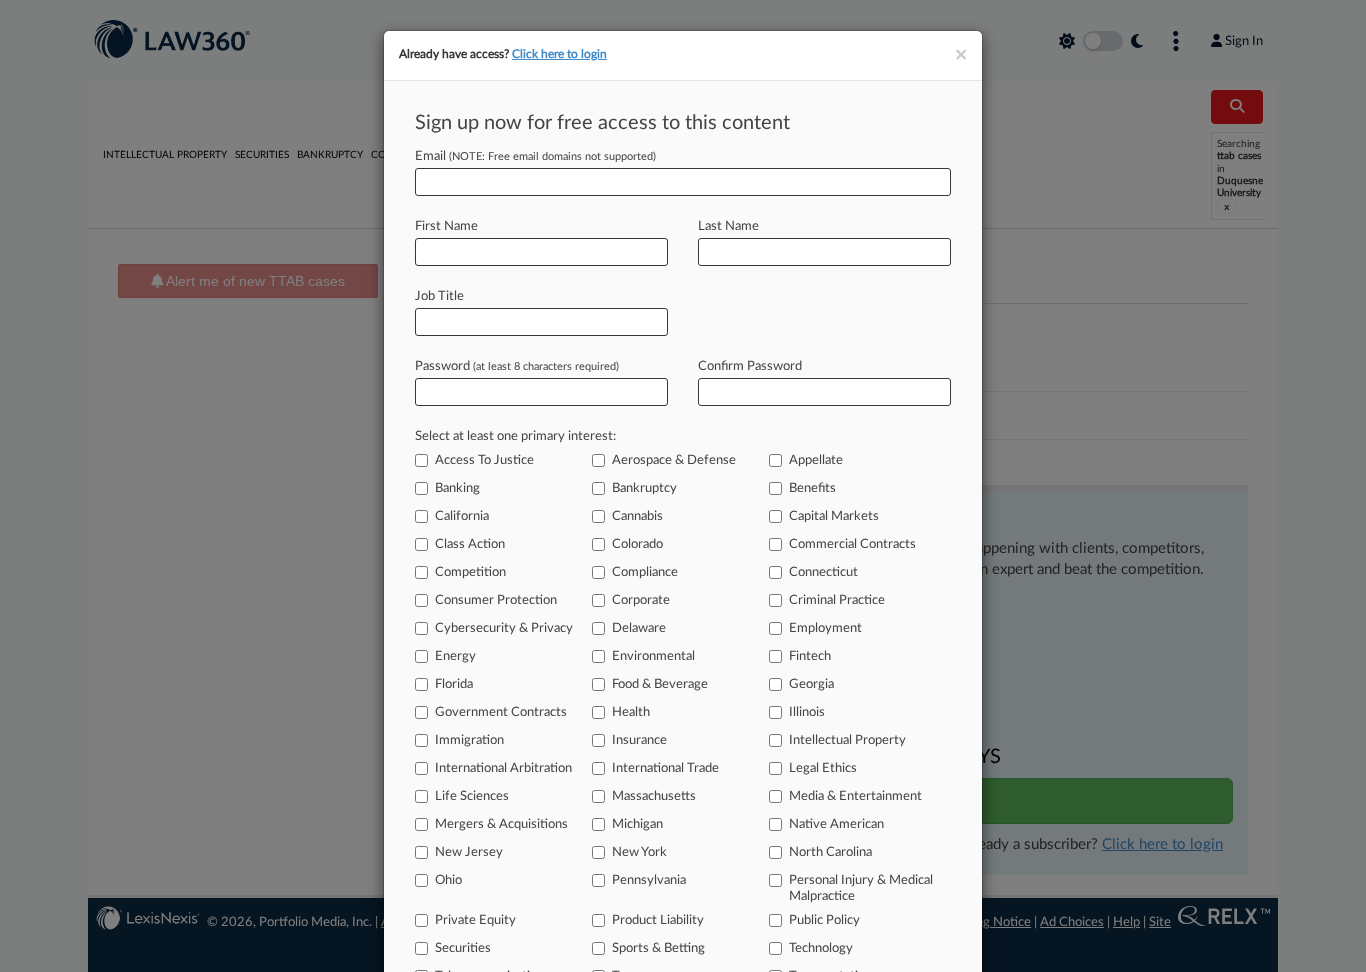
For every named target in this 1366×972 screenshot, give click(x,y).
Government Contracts (501, 712)
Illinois (807, 712)
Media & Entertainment (855, 796)
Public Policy (824, 920)
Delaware (639, 628)
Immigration (469, 740)
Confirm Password (750, 366)
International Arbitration (503, 768)
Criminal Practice (837, 600)
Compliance (645, 572)
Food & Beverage (660, 684)
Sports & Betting (658, 948)
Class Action (470, 544)
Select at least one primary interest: (515, 436)
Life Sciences (472, 796)
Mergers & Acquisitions (501, 824)
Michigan (637, 824)
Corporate (641, 600)
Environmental (653, 656)
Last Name (728, 226)
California (462, 516)
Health (631, 712)
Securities (463, 948)
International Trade (665, 768)
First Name (446, 226)
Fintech (810, 656)
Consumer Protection (496, 600)
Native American (836, 824)
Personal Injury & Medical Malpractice (861, 888)
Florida (454, 684)
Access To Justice (484, 460)
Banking (457, 488)
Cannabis (637, 516)
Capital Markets (834, 516)
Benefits (812, 488)
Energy (455, 656)
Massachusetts (654, 796)
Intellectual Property (847, 740)
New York (639, 852)
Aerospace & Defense (674, 460)
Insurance (639, 740)
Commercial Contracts (852, 544)
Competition (470, 572)
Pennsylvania (649, 880)
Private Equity (475, 920)
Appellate (816, 460)
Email (535, 156)
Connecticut (823, 572)
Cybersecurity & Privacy (504, 628)
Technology (821, 948)
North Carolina (830, 852)
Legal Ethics (823, 768)
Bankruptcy (644, 488)
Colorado (637, 544)
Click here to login (559, 54)
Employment (825, 628)
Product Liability (658, 920)
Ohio (448, 880)
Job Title (439, 296)
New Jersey (469, 852)
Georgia (811, 684)
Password (517, 366)
